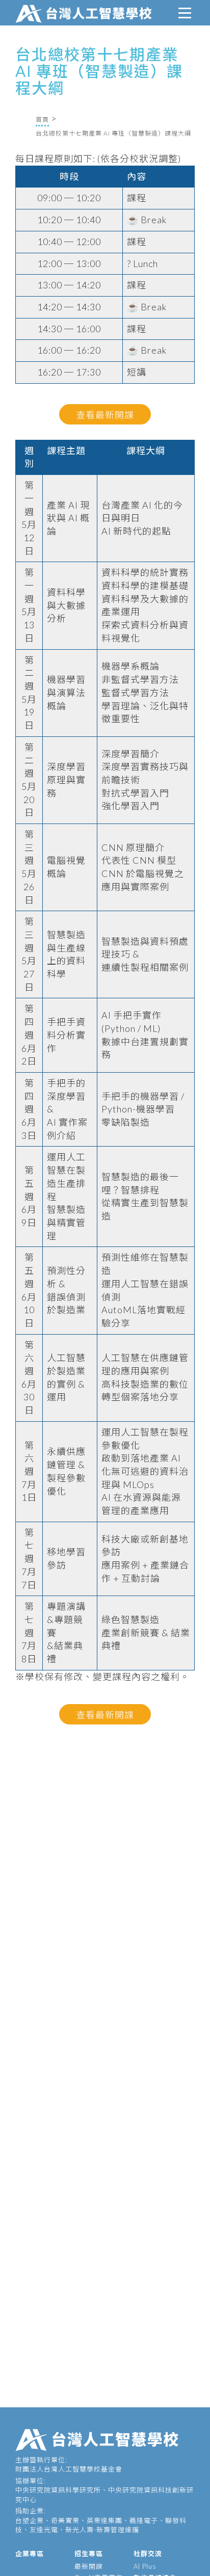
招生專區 (89, 2554)
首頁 (42, 119)
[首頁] (86, 13)
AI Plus (145, 2566)
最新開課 (89, 2566)
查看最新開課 (105, 415)
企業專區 (30, 2554)
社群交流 (148, 2554)
